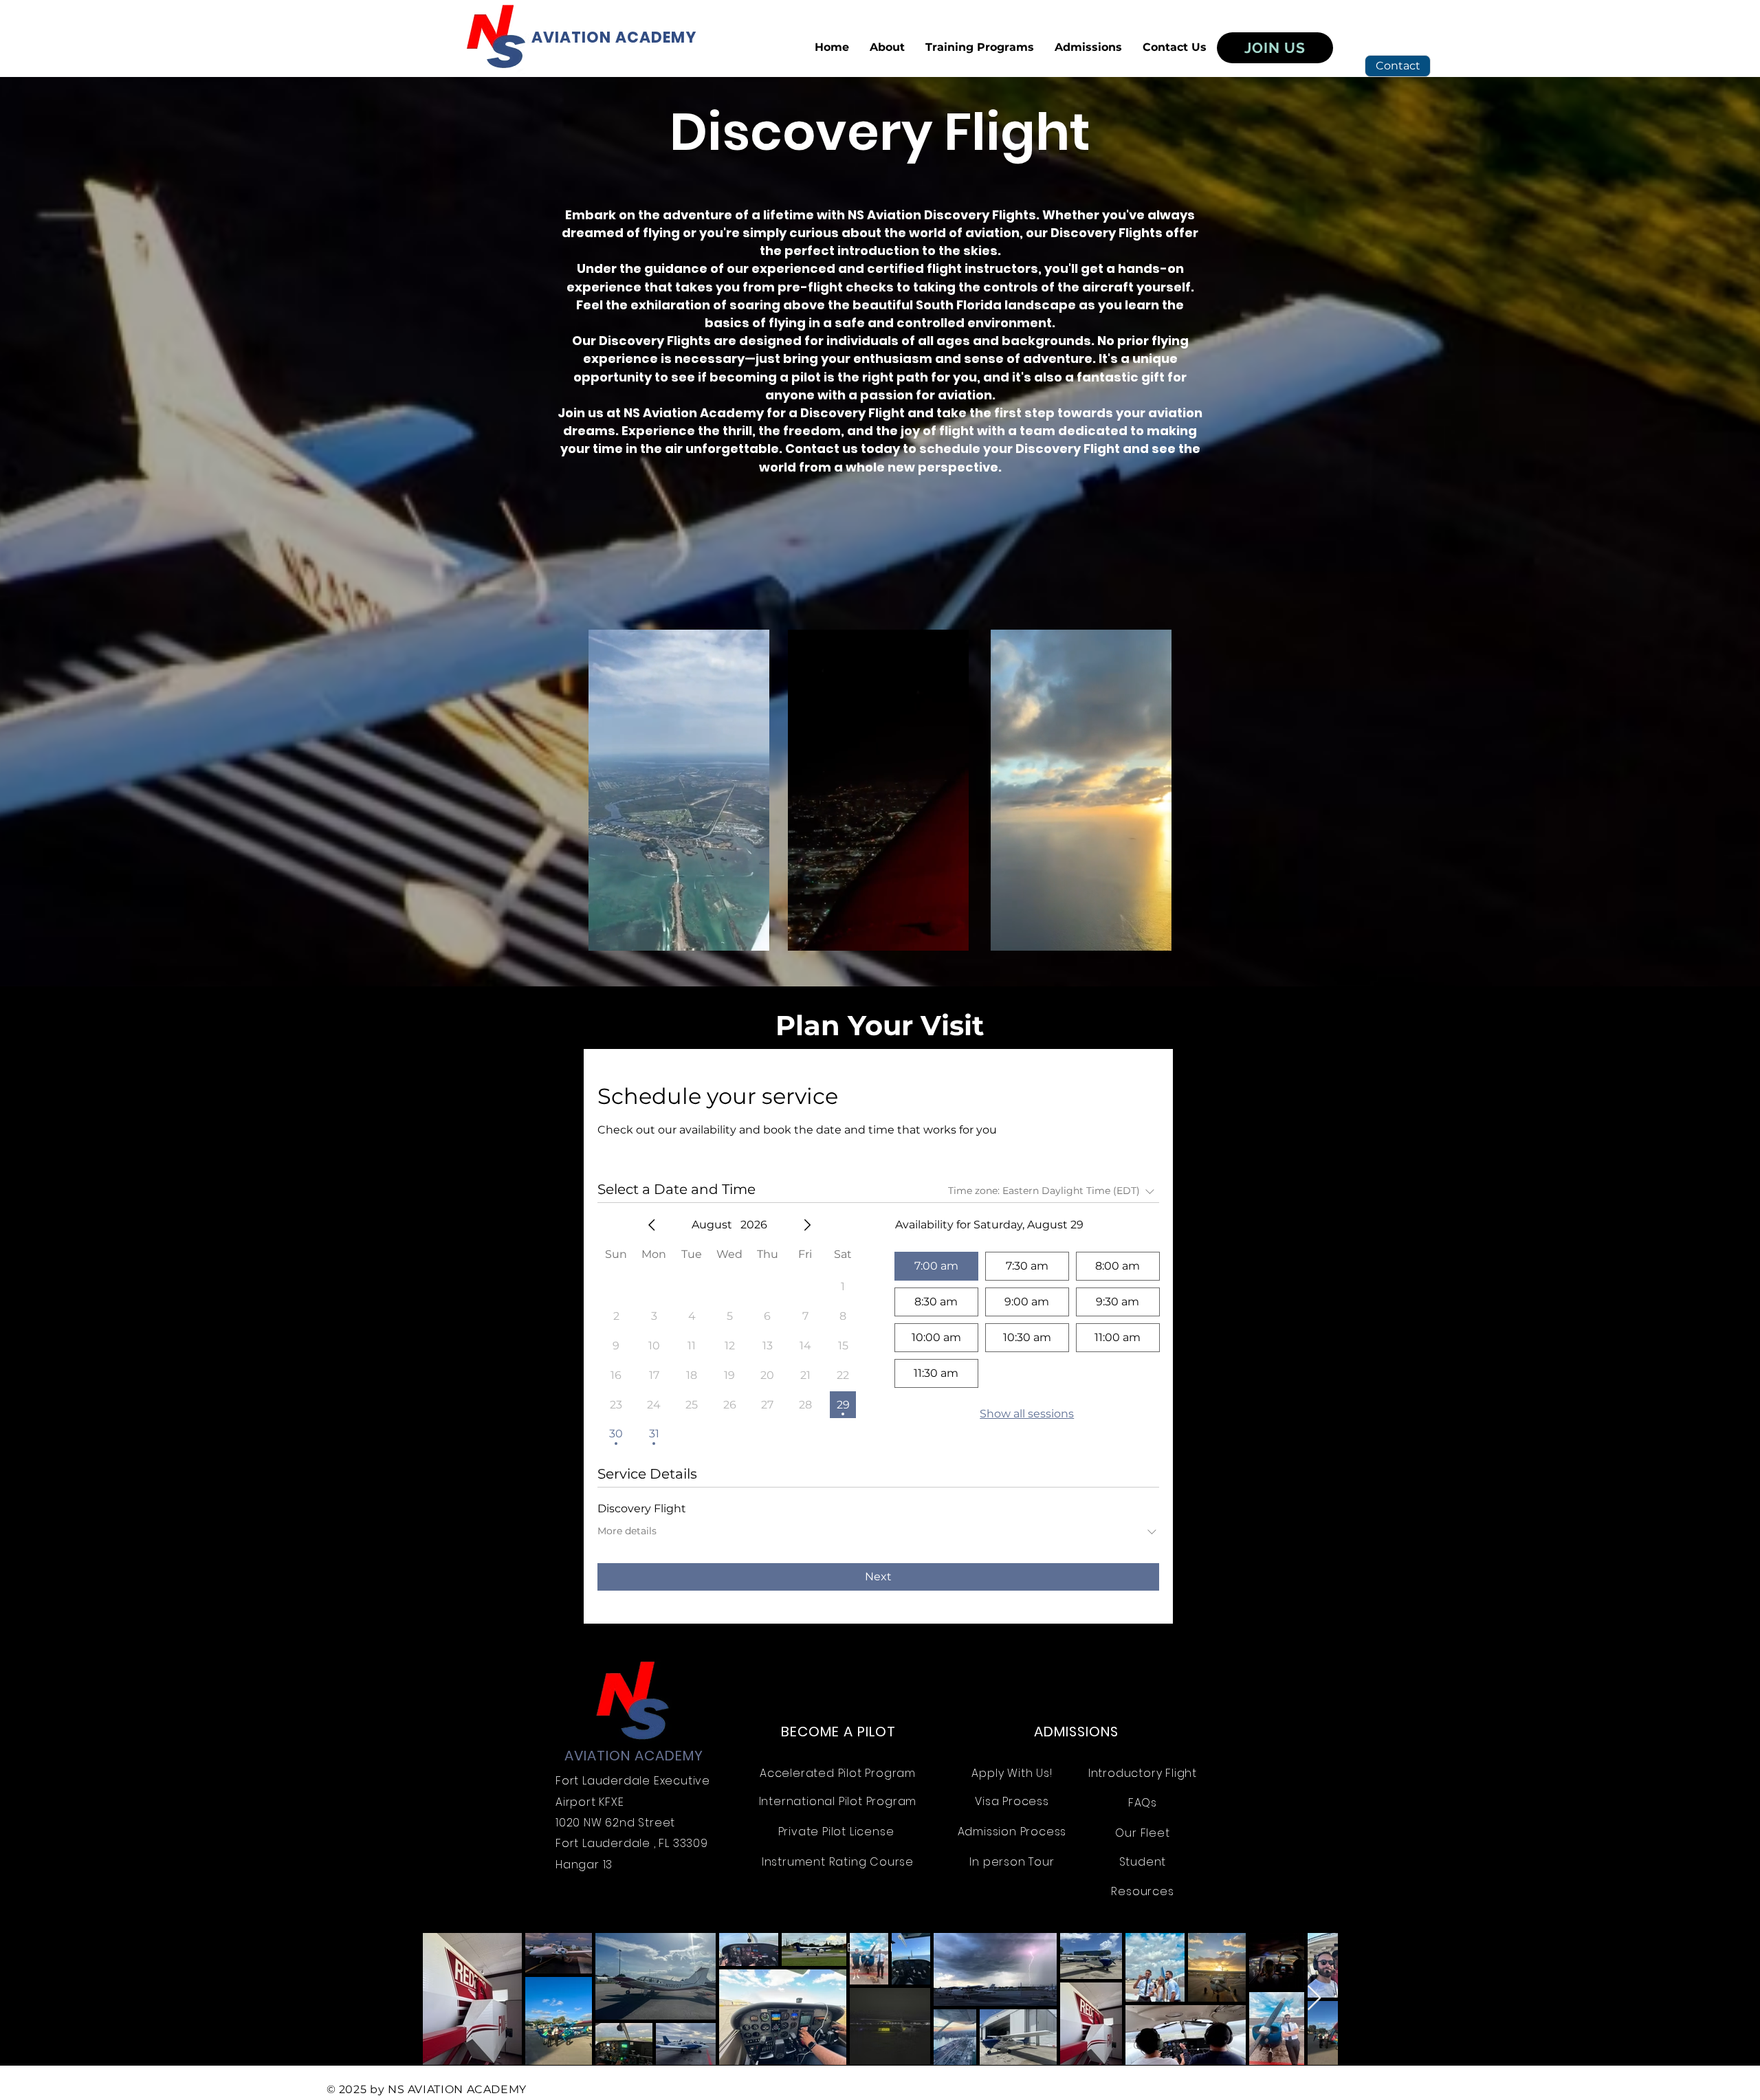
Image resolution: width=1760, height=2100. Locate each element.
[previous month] (652, 1225)
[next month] (807, 1225)
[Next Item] (1314, 1999)
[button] (980, 47)
